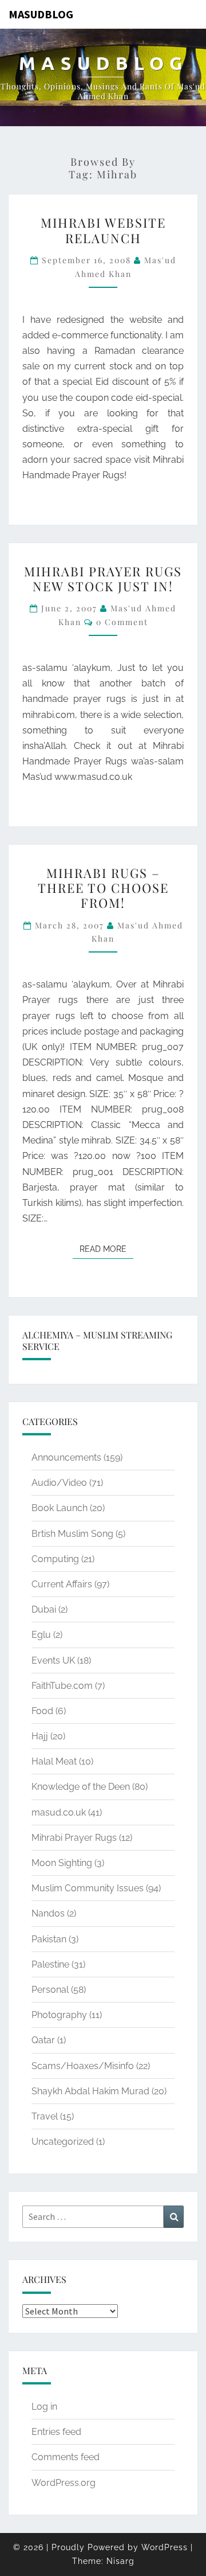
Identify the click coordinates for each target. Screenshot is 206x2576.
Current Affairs (62, 1584)
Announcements (66, 1457)
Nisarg (120, 2561)
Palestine (50, 1964)
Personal (50, 1990)
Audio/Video (59, 1483)
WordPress (165, 2547)
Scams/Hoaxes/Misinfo (83, 2066)
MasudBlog (41, 14)
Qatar (43, 2040)
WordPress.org (64, 2483)
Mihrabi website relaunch (103, 230)
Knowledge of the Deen (81, 1787)
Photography (59, 2015)
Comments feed (66, 2457)
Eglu (41, 1635)
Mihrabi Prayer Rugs (74, 1838)
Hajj (40, 1736)
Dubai (44, 1609)
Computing (55, 1559)
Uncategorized (63, 2142)
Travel (45, 2116)
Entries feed (56, 2432)
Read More (106, 1249)
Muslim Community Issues (88, 1888)
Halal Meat (54, 1761)
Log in (44, 2407)
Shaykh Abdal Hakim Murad (90, 2091)
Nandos (48, 1913)
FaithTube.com (62, 1686)
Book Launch (60, 1508)
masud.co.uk (59, 1812)
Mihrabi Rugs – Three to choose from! (103, 888)
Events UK (53, 1660)
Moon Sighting (62, 1863)
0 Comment (122, 622)
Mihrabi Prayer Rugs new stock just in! (103, 579)
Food (42, 1711)
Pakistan (49, 1939)
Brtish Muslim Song (72, 1534)
